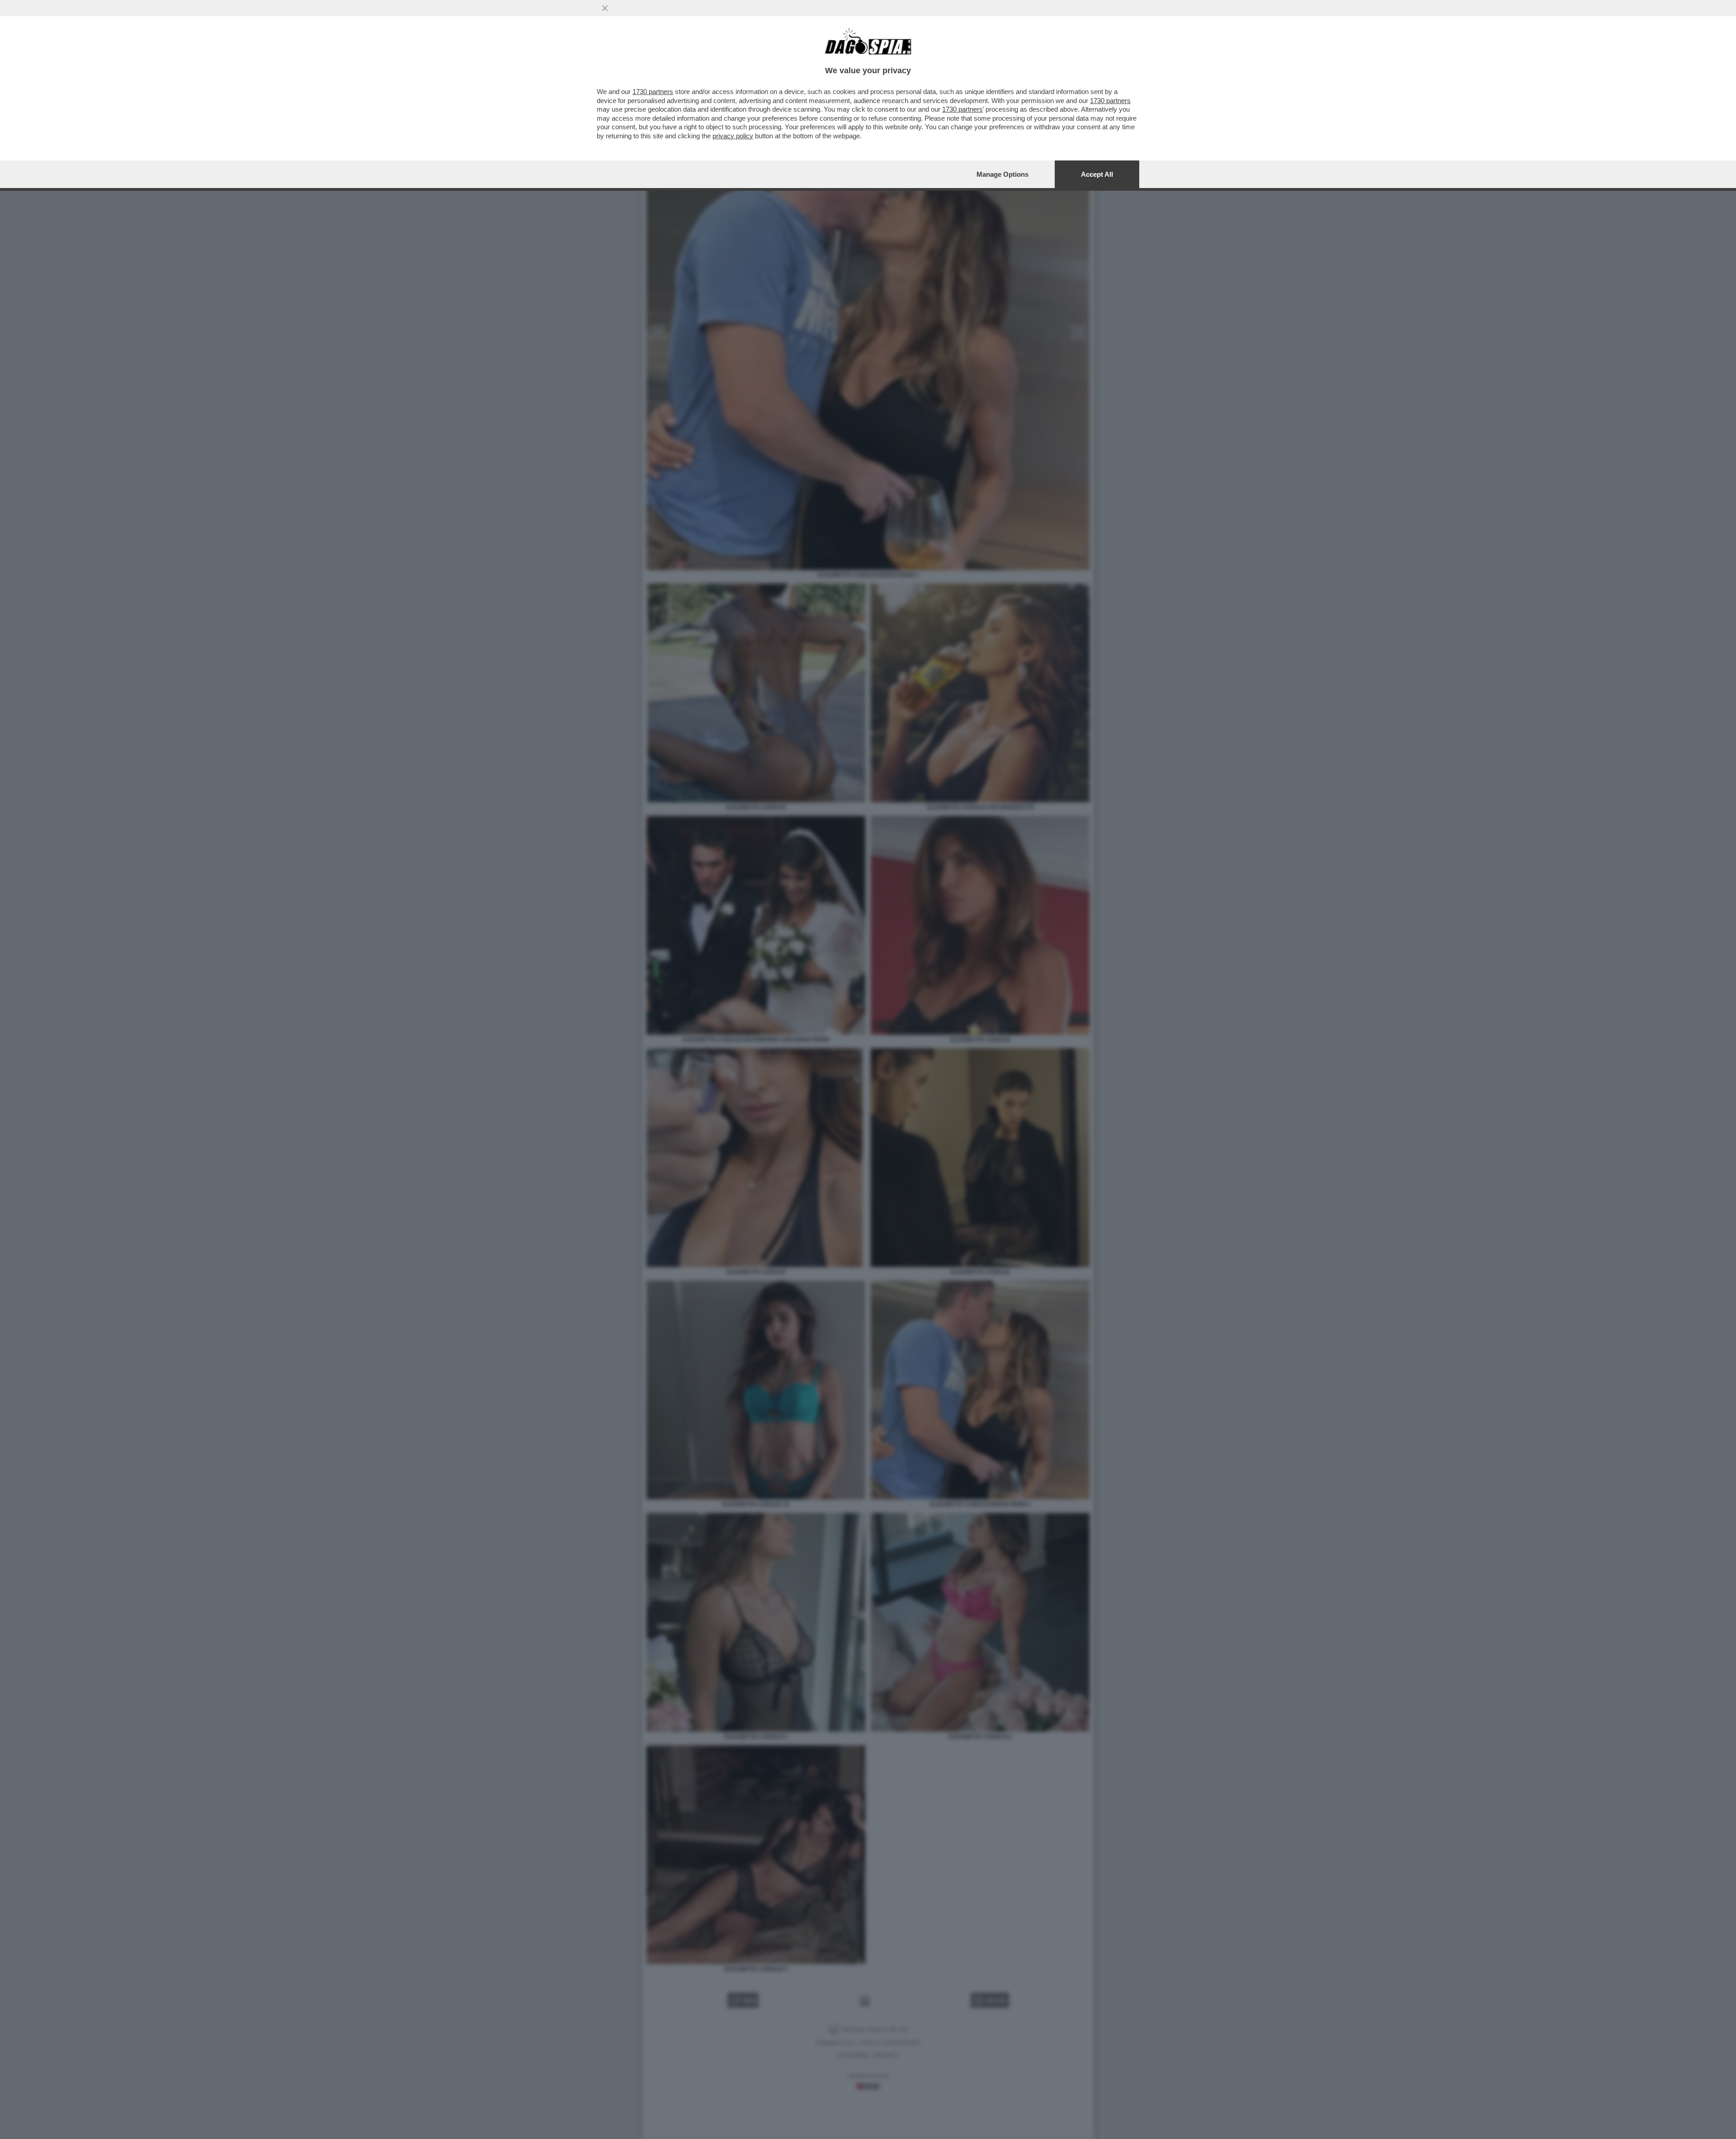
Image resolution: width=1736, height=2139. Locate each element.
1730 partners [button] (653, 92)
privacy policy (733, 136)
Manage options (1002, 174)
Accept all (1097, 174)
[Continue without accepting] (605, 8)
